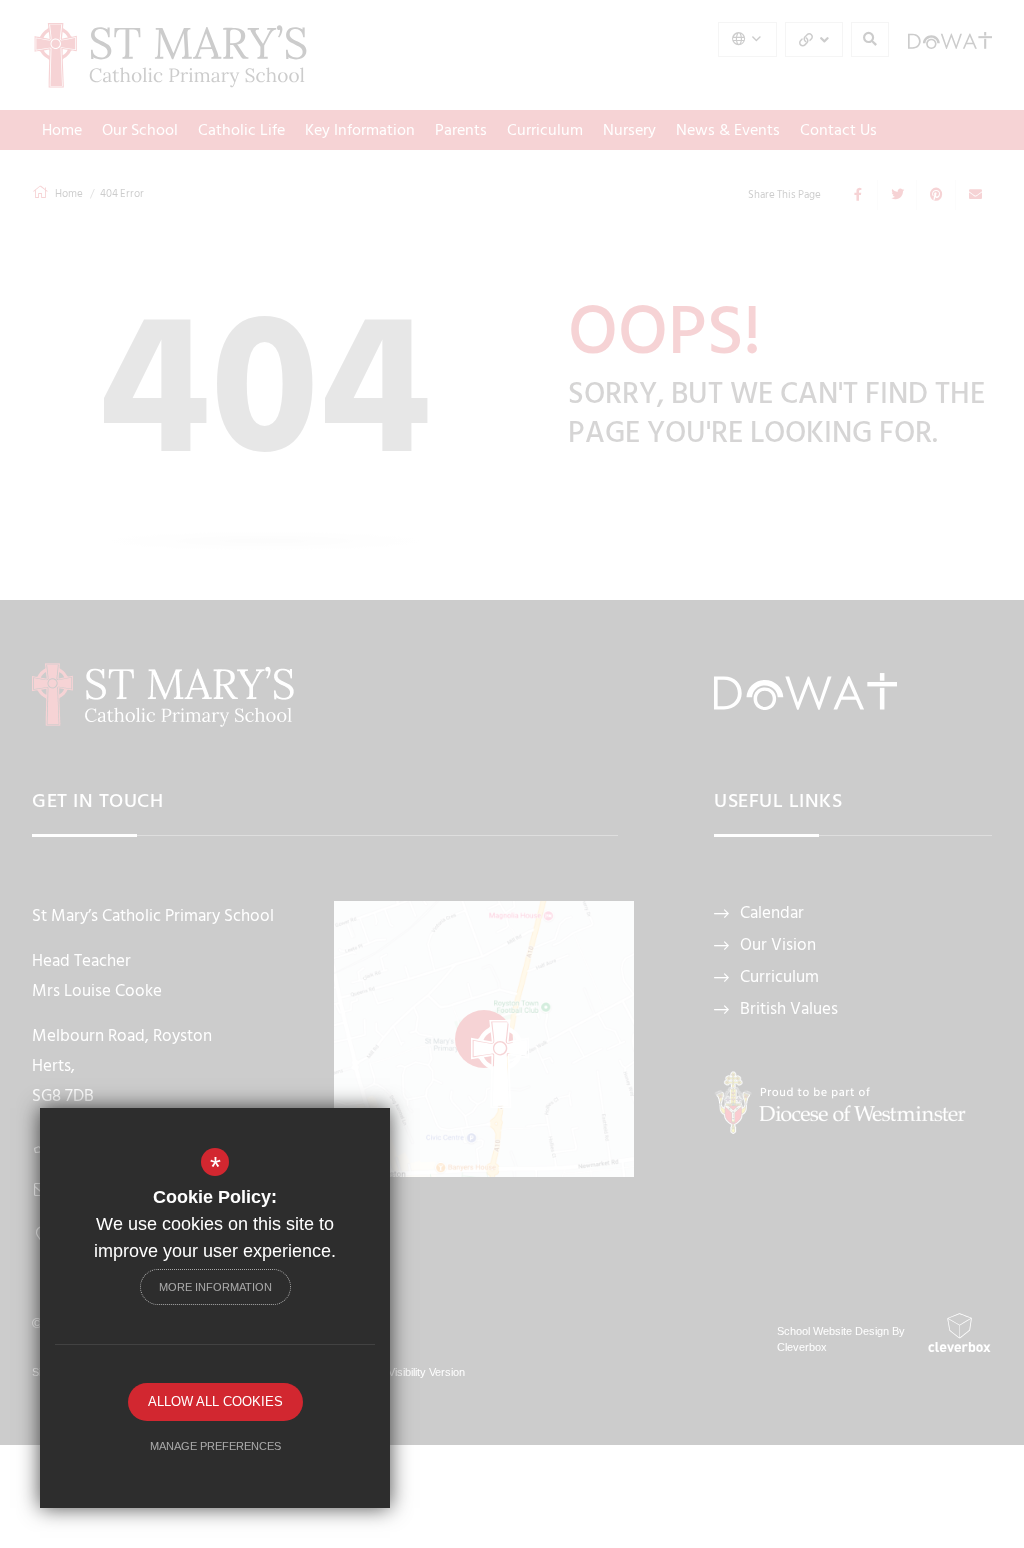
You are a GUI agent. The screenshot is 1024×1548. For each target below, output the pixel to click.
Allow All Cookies (215, 1401)
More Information (215, 1287)
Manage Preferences (215, 1446)
